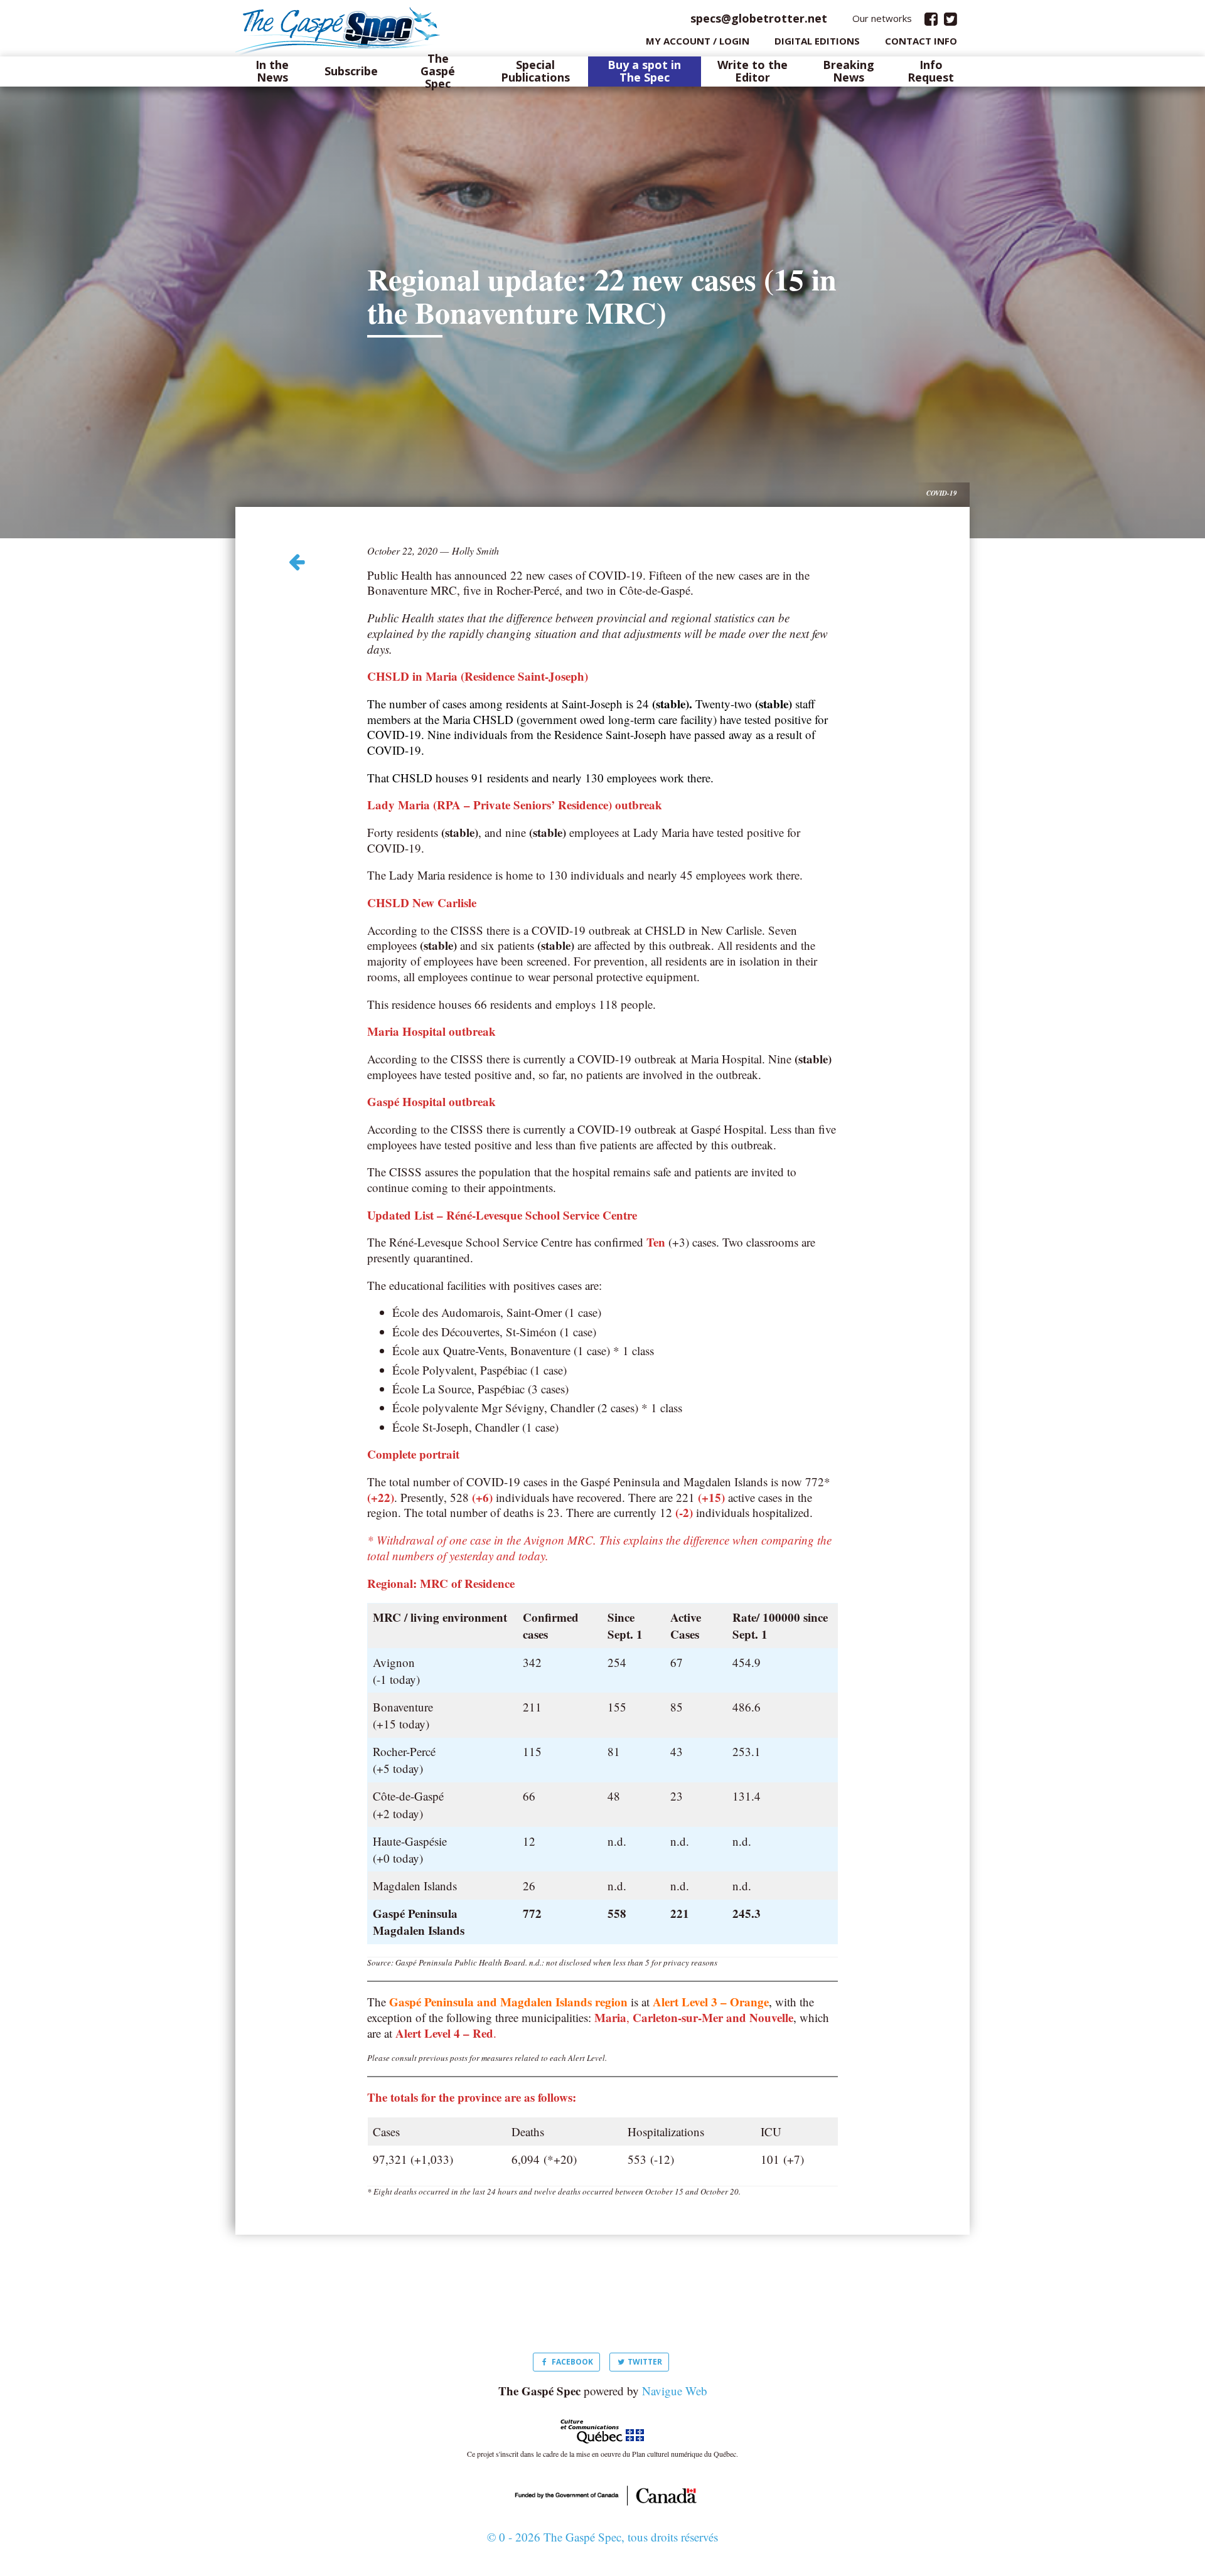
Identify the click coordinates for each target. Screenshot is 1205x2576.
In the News (272, 72)
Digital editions (817, 41)
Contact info (921, 41)
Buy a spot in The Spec (644, 72)
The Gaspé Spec (438, 71)
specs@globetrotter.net (759, 18)
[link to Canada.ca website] (602, 2494)
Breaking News (849, 72)
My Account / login (698, 41)
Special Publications (535, 72)
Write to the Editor (752, 72)
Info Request (931, 72)
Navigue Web (675, 2391)
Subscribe (351, 72)
